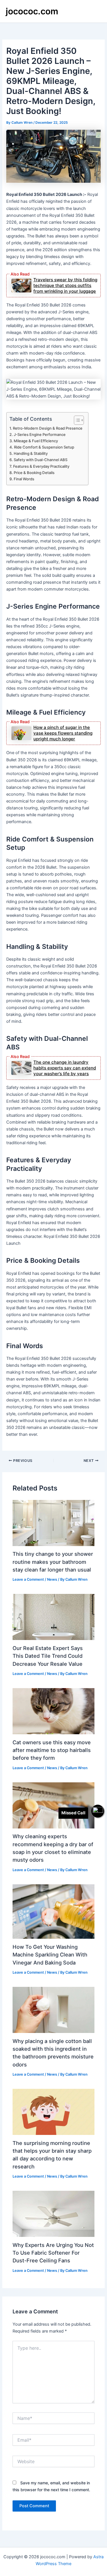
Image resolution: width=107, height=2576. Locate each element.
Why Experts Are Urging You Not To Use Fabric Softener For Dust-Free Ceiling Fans (53, 2253)
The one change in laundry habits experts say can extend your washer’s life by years (65, 1068)
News (52, 1579)
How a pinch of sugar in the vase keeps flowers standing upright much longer (63, 733)
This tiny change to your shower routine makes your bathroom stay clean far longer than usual (53, 1562)
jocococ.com (32, 11)
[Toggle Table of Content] (76, 420)
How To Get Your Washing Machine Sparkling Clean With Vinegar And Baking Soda (50, 1955)
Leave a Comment (28, 1579)
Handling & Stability (31, 453)
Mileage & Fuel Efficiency (36, 441)
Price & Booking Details (34, 473)
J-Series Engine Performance (40, 434)
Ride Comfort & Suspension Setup (44, 447)
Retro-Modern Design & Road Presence (48, 428)
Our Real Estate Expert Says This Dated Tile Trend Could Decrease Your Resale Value (48, 1656)
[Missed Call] (98, 1811)
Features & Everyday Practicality (41, 466)
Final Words (24, 479)
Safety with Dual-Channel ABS (41, 460)
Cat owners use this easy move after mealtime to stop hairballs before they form (52, 1750)
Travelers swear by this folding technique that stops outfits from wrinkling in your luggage (65, 285)
